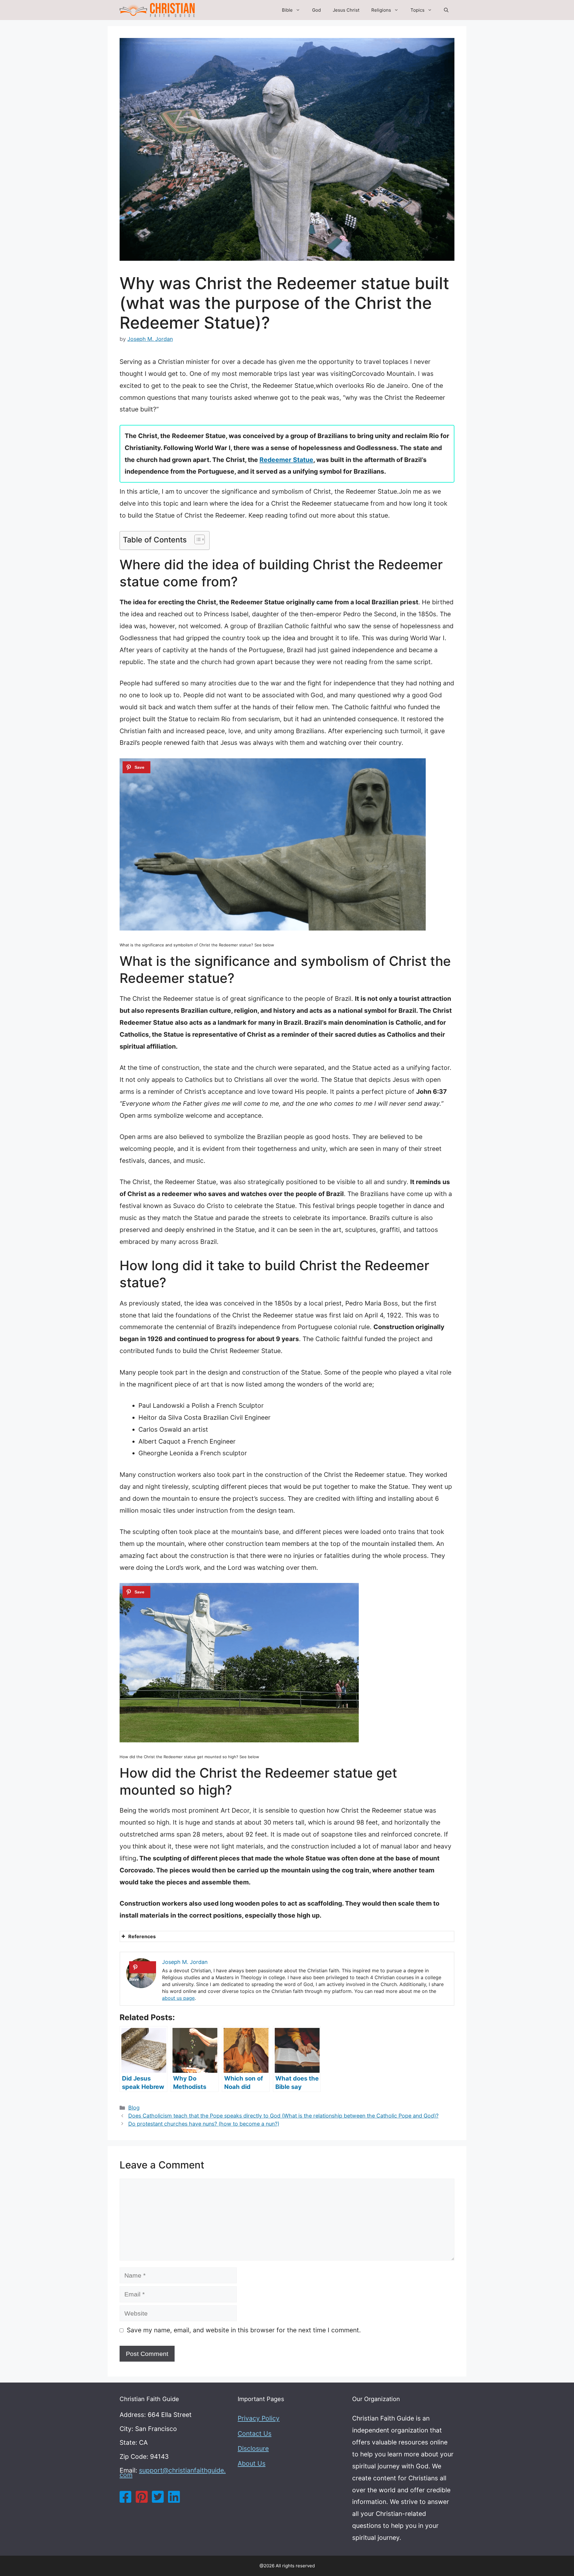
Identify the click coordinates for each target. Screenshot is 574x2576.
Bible (287, 10)
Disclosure (253, 2448)
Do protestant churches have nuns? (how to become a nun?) (204, 2124)
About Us (252, 2463)
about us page (178, 1998)
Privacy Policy (259, 2418)
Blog (134, 2108)
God (316, 10)
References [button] (142, 1936)
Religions (381, 10)
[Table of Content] (200, 539)
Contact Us (255, 2434)
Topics (417, 10)
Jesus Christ (346, 10)
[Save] (136, 767)
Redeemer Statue (286, 460)
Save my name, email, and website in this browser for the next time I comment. (244, 2330)
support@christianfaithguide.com (173, 2473)
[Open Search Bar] (446, 10)
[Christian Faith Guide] (157, 10)
